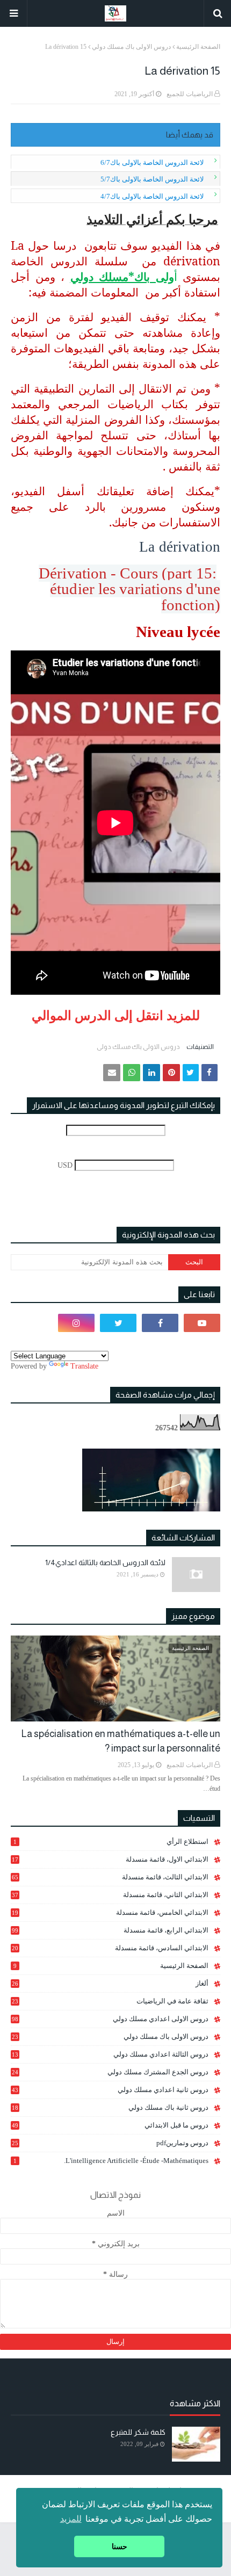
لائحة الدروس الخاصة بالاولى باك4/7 (152, 196)
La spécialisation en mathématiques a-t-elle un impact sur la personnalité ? (121, 1741)
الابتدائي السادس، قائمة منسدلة (110, 1948)
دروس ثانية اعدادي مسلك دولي (110, 2090)
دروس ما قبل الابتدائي (110, 2125)
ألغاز (110, 1983)
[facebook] (160, 1323)
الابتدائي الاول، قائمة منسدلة (110, 1859)
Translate (84, 1366)
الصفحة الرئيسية (198, 47)
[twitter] (118, 1323)
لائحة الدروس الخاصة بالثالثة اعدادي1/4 (105, 1562)
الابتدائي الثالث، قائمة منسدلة (110, 1877)
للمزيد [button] (71, 2519)
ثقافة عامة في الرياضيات (110, 2001)
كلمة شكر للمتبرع (138, 2432)
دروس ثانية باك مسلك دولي (110, 2108)
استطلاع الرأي (111, 1841)
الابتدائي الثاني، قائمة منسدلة (110, 1895)
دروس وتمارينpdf (110, 2143)
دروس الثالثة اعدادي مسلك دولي (110, 2054)
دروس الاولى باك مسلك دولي (131, 47)
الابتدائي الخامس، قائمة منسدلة (110, 1913)
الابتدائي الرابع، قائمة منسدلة (110, 1930)
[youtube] (202, 1323)
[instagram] (76, 1323)
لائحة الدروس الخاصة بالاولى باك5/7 (152, 179)
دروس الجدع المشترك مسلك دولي (110, 2072)
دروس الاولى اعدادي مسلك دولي (110, 2019)
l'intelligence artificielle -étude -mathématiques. (111, 2161)
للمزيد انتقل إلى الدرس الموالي (116, 1016)
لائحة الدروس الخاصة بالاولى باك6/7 (152, 162)
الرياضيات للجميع (190, 94)
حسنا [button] (120, 2546)
